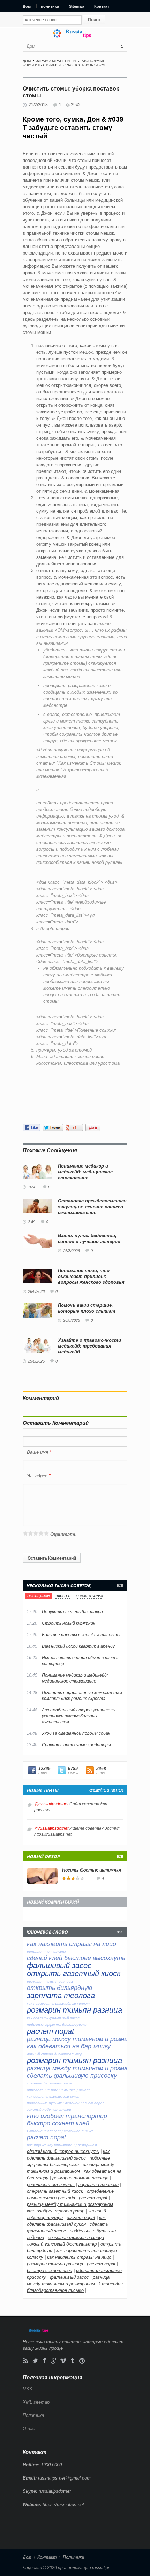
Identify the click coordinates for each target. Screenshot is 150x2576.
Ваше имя (38, 1452)
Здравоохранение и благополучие (71, 61)
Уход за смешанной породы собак (76, 1733)
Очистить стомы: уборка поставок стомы (65, 65)
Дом (27, 6)
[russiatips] (75, 36)
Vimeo (63, 2361)
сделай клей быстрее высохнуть (63, 2151)
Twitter (35, 2361)
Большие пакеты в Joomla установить (82, 1635)
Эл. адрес (37, 1476)
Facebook (44, 2361)
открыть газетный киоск (55, 2191)
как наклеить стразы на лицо (79, 2257)
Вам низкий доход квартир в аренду (78, 1646)
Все (120, 1586)
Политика (33, 2415)
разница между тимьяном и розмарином (70, 2204)
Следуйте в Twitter (106, 1790)
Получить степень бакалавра (72, 1612)
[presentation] (38, 1596)
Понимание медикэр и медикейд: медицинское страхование (85, 1172)
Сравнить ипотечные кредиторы (76, 1745)
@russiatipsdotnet (51, 1804)
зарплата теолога (99, 2184)
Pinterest (82, 2361)
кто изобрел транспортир (56, 2211)
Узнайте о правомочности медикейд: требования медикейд (89, 1346)
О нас (29, 2429)
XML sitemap (36, 2402)
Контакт (102, 6)
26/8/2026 (72, 1251)
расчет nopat (93, 2198)
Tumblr (73, 2361)
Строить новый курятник (69, 1623)
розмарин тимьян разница (80, 2178)
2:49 (32, 1222)
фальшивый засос (69, 2277)
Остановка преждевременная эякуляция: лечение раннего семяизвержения (92, 1207)
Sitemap (77, 6)
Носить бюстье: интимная (92, 1870)
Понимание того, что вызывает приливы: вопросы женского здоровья (91, 1276)
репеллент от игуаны (51, 2184)
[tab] (38, 1596)
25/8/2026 (36, 1361)
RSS (26, 2361)
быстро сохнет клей (50, 2270)
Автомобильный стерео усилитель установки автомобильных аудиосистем (78, 1716)
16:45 (33, 1187)
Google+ (54, 2361)
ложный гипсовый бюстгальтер (62, 2244)
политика (50, 6)
